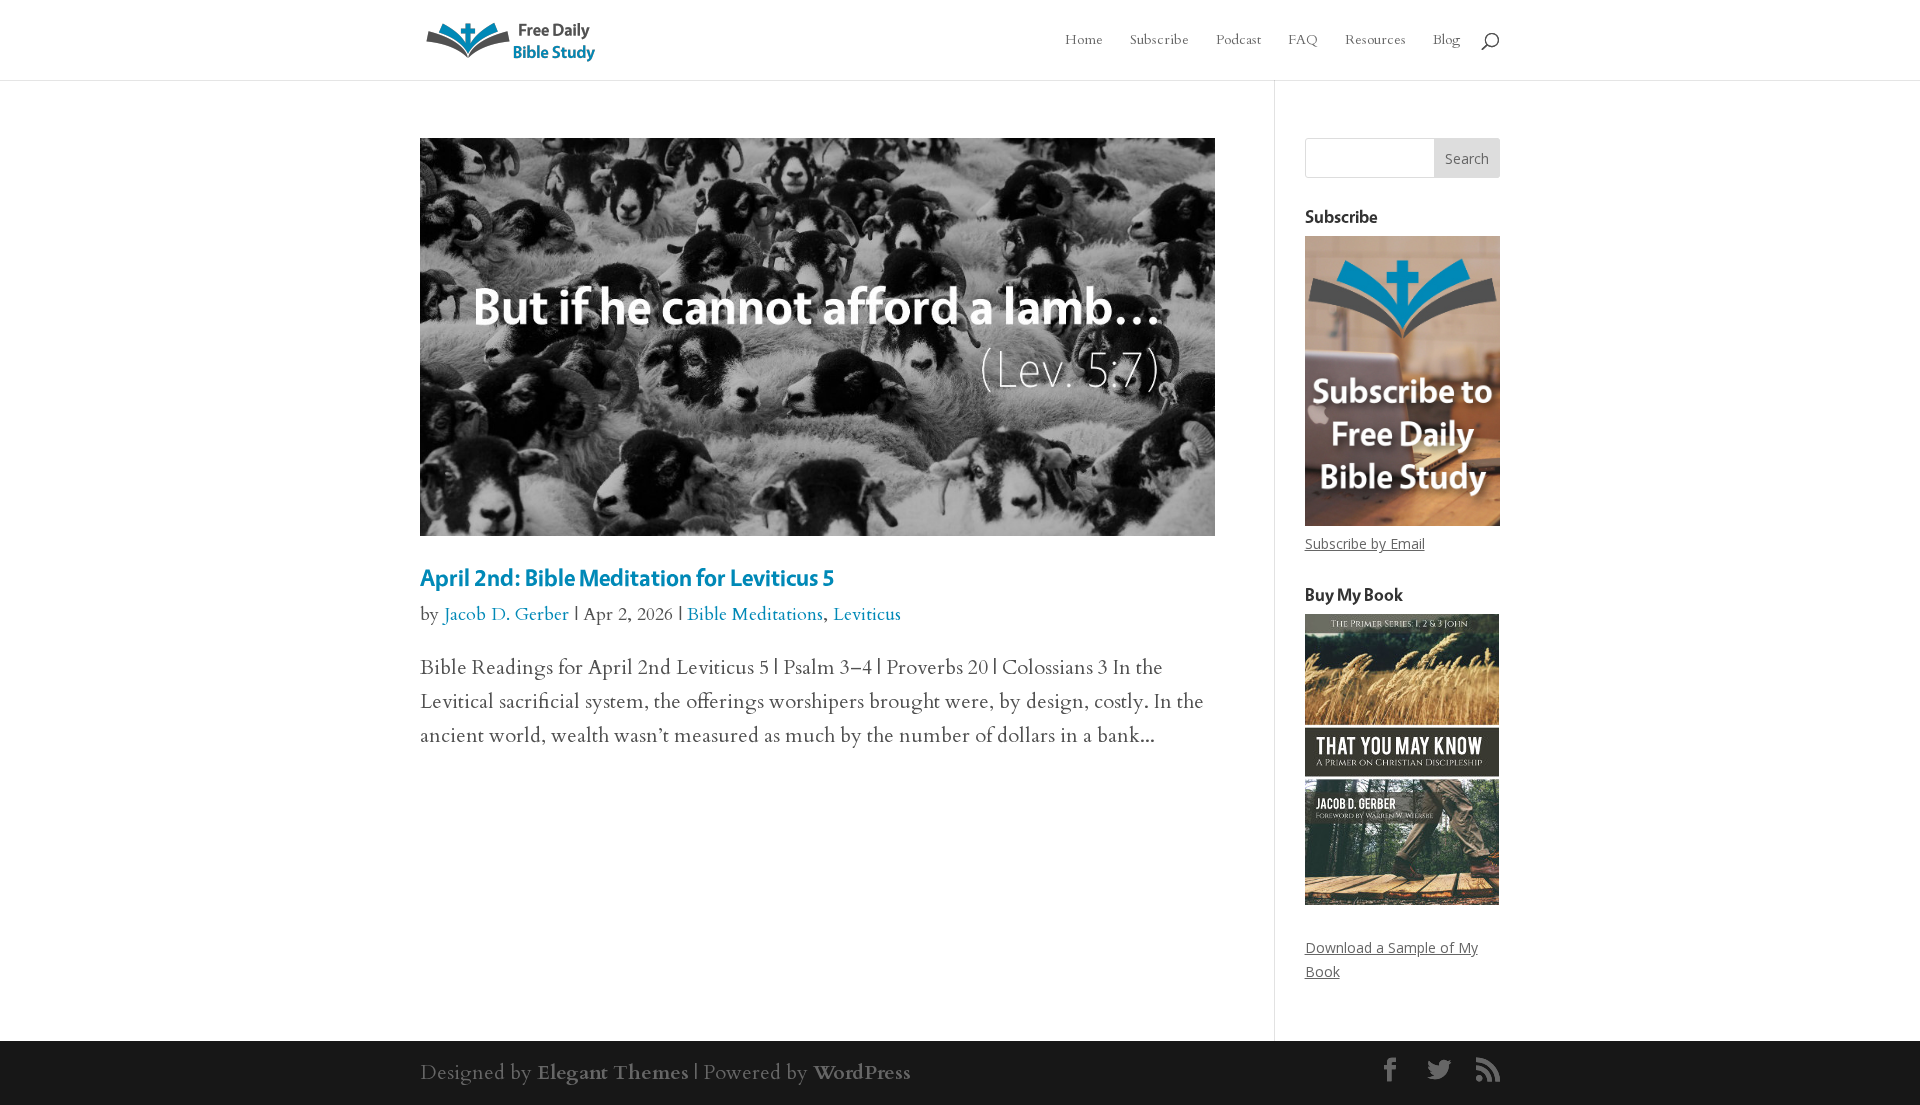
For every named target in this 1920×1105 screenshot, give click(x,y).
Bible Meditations (755, 614)
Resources (1375, 41)
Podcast (1238, 41)
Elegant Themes (613, 1072)
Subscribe (1159, 41)
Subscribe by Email (1365, 543)
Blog (1446, 41)
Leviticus (867, 614)
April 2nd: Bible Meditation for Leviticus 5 (627, 577)
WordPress (862, 1072)
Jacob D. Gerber (506, 614)
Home (1084, 41)
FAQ (1303, 41)
